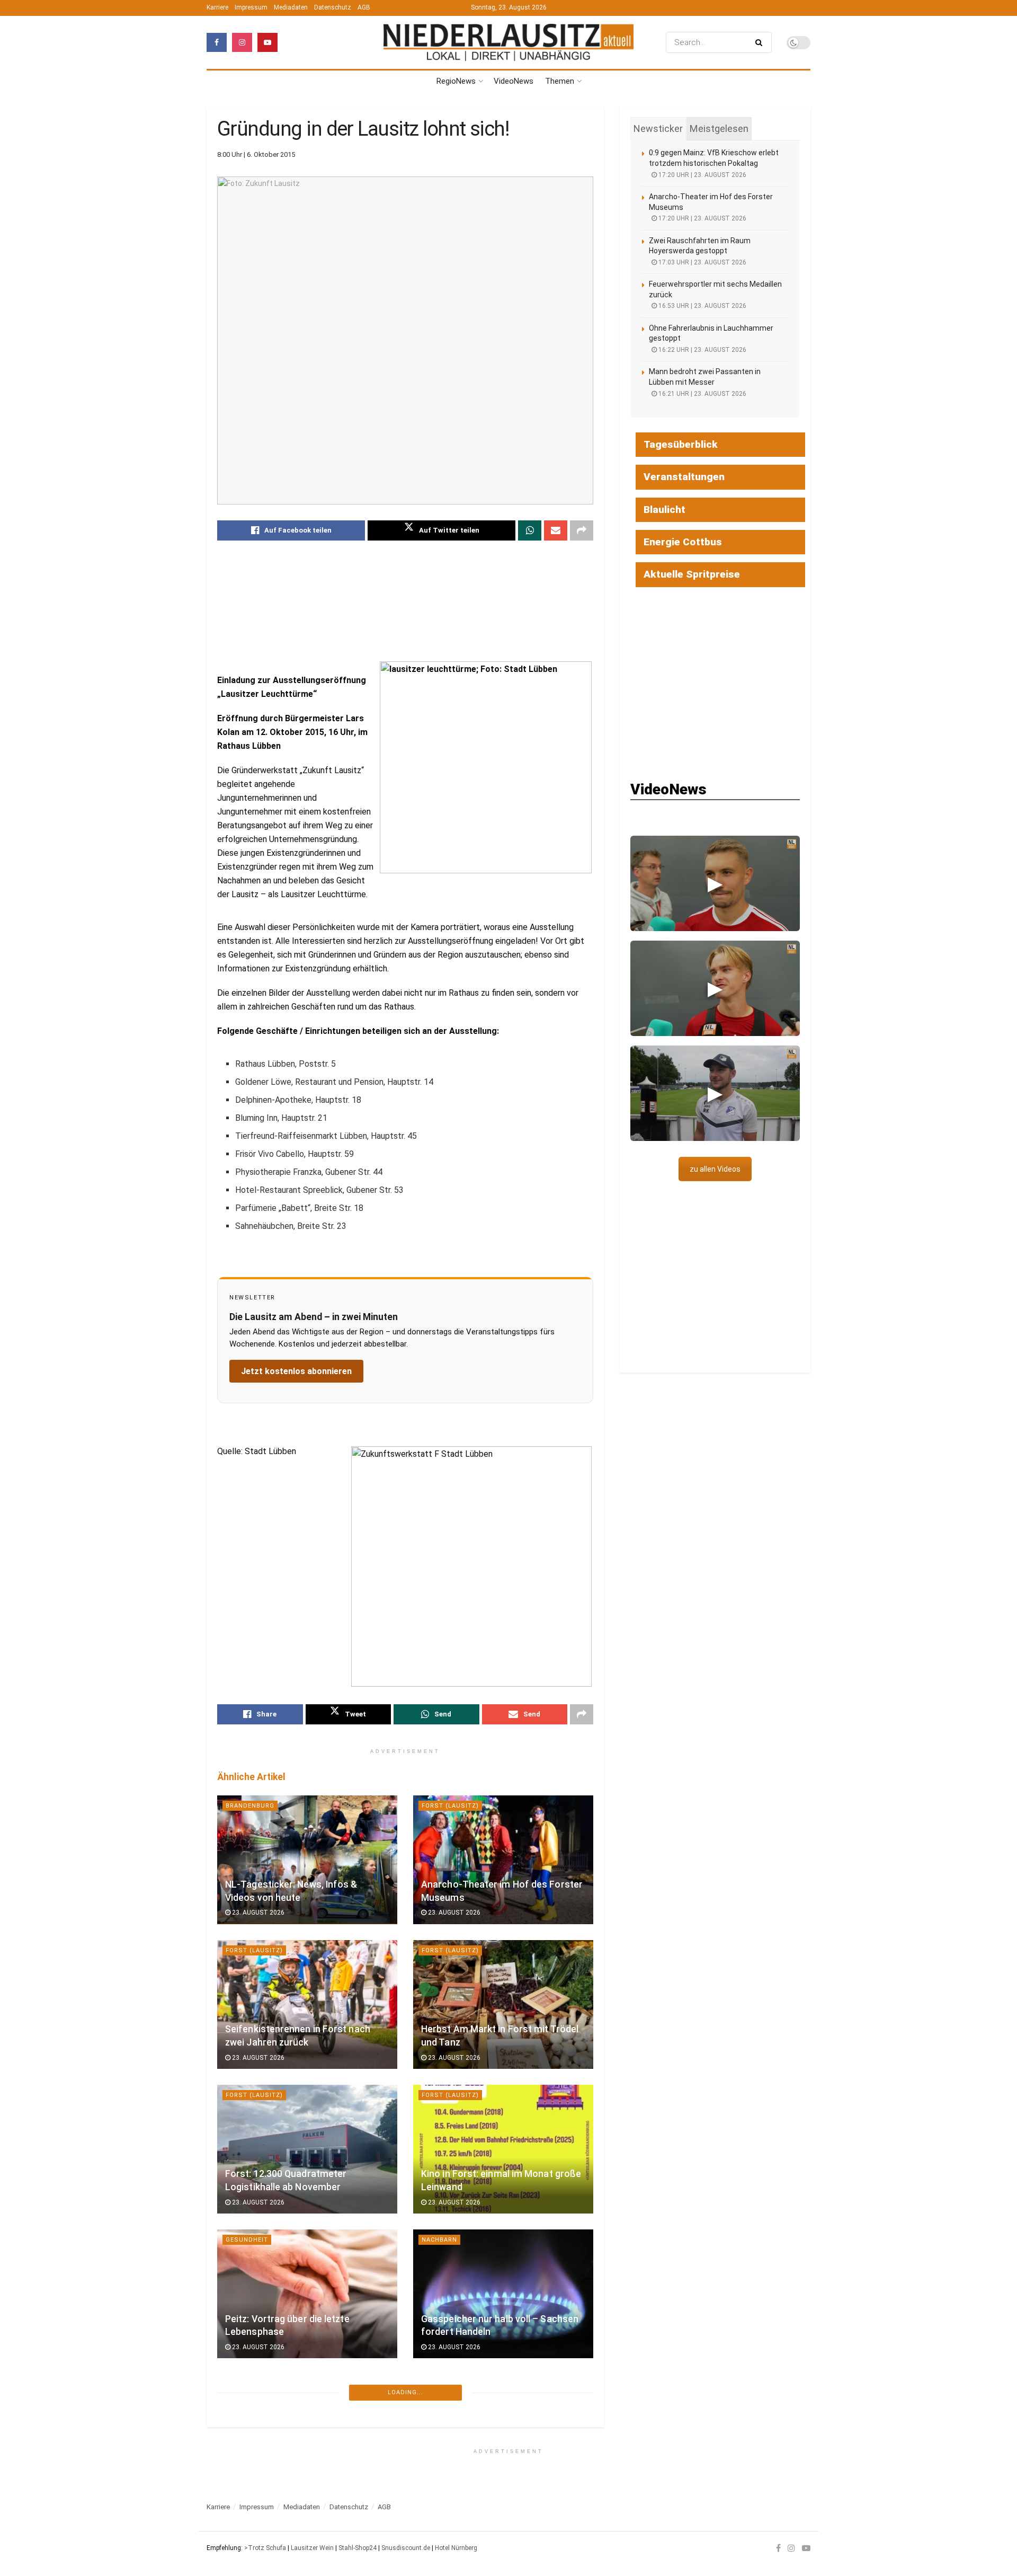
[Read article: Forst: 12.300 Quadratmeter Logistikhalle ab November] (307, 2149)
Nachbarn (439, 2240)
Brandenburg (250, 1806)
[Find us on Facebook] (217, 42)
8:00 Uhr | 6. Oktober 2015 (256, 154)
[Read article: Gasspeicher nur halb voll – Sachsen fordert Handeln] (503, 2294)
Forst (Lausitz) (450, 1806)
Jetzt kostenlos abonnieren (296, 1371)
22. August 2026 (257, 2492)
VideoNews (514, 81)
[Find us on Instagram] (242, 42)
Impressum (251, 7)
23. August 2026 (257, 1913)
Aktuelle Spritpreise (692, 574)
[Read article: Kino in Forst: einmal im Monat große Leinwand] (503, 2149)
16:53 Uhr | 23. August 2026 (702, 306)
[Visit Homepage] (508, 43)
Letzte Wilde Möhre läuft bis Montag (304, 2476)
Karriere (217, 7)
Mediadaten (291, 7)
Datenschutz (333, 7)
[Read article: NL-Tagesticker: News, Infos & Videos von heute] (307, 1860)
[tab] (658, 129)
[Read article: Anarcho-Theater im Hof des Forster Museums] (503, 1860)
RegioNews (456, 81)
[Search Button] (761, 42)
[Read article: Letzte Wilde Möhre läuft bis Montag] (307, 2438)
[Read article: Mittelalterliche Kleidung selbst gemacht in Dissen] (503, 2438)
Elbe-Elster (247, 2529)
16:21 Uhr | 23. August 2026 (702, 394)
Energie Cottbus (683, 542)
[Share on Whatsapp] (530, 530)
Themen (560, 81)
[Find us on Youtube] (267, 42)
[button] (715, 883)
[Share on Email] (556, 530)
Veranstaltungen (684, 477)
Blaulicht (664, 510)
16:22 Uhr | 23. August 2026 (702, 350)
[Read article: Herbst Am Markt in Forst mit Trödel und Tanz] (503, 2004)
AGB (364, 7)
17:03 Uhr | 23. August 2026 (702, 262)
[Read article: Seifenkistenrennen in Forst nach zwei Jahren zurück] (307, 2004)
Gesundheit (247, 2240)
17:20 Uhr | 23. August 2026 (702, 175)
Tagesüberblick (681, 444)
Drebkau (241, 2384)
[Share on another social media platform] (582, 530)
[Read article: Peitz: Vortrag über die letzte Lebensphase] (307, 2294)
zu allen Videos (715, 1169)
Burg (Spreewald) (454, 2384)
